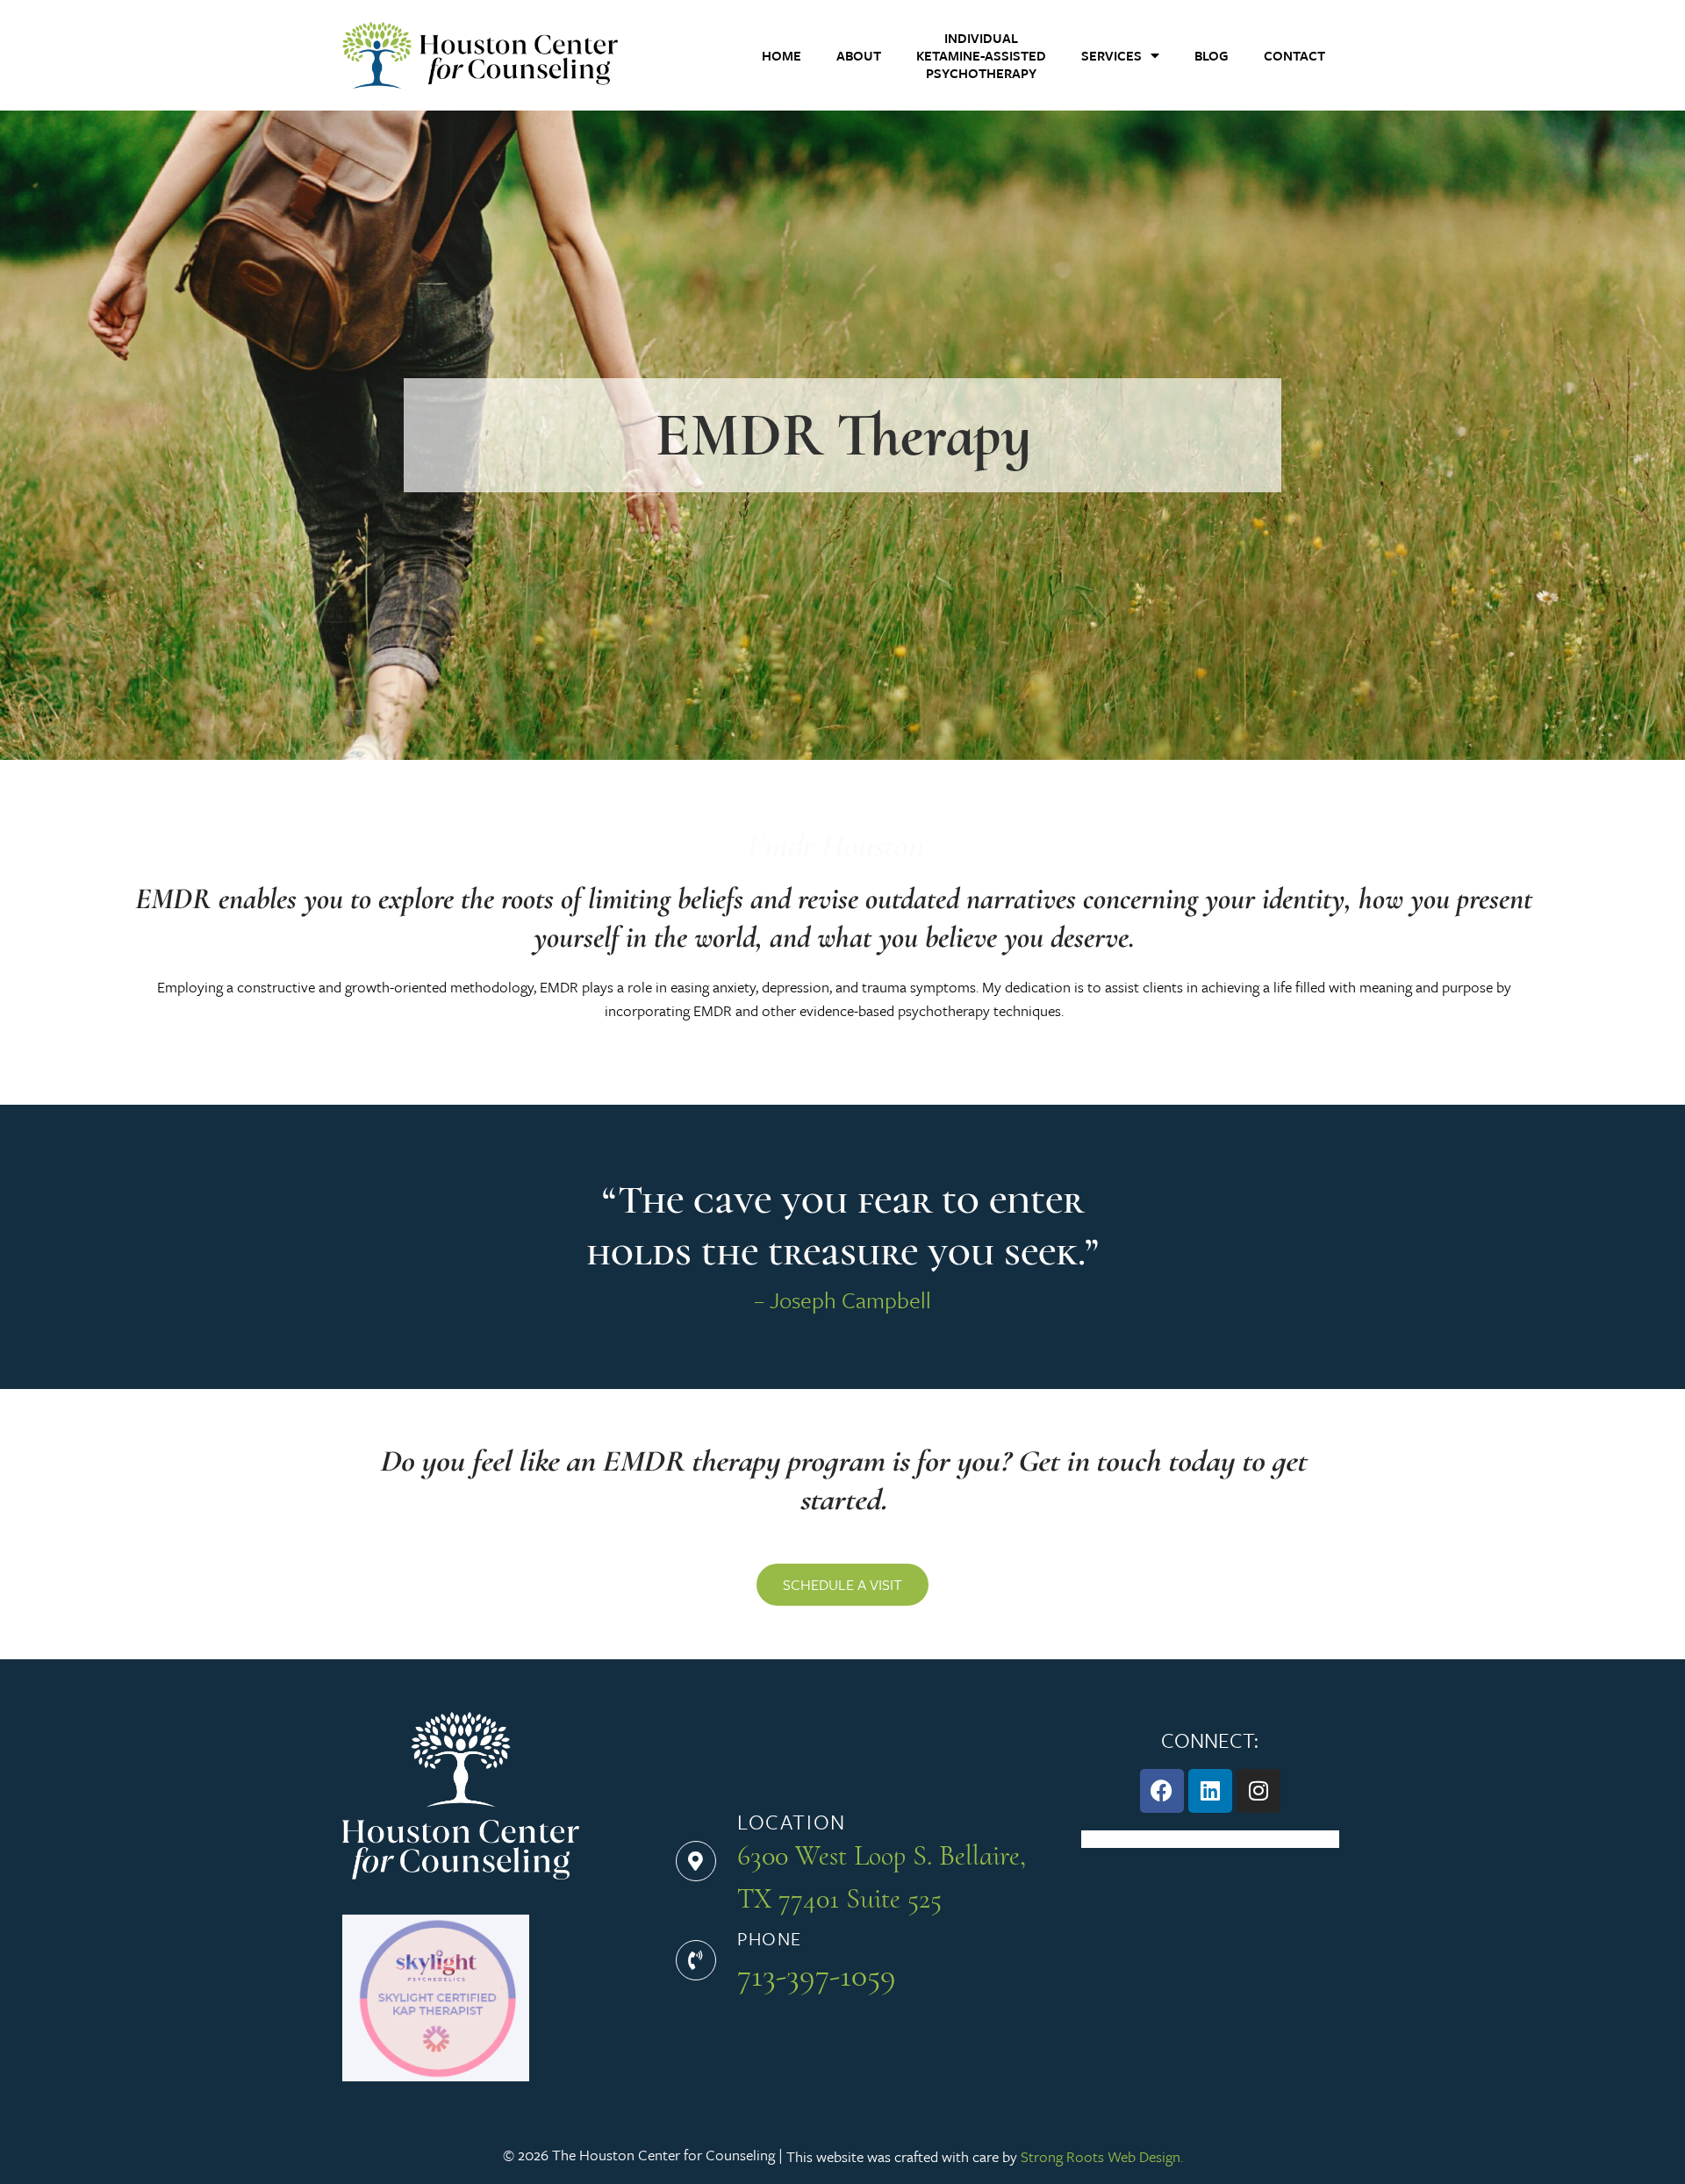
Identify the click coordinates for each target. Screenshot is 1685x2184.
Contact (1294, 55)
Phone (770, 1938)
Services (1111, 55)
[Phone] (696, 1960)
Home (782, 55)
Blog (1212, 55)
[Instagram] (1258, 1791)
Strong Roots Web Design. (1102, 2156)
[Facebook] (1162, 1791)
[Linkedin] (1210, 1791)
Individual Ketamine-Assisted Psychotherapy (981, 55)
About (859, 55)
